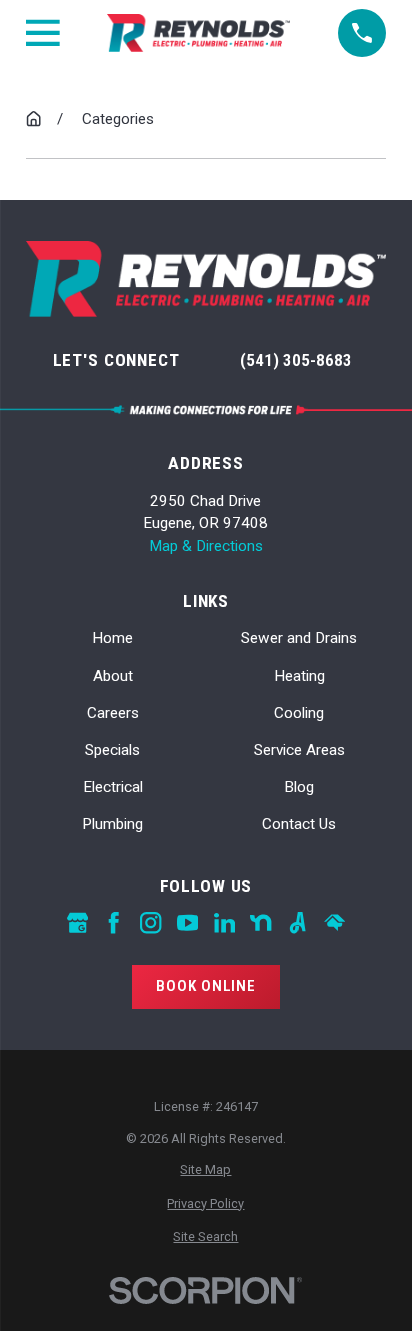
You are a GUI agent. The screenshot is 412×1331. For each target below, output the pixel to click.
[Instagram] (150, 922)
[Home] (198, 33)
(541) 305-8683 (296, 360)
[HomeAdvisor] (334, 922)
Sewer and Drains (299, 638)
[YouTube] (187, 922)
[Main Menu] (43, 33)
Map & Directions (206, 546)
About (113, 676)
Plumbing (112, 824)
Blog (299, 787)
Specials (112, 750)
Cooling (299, 713)
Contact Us (299, 824)
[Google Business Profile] (77, 922)
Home (112, 638)
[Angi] (297, 922)
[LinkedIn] (224, 922)
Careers (113, 713)
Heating (299, 676)
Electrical (113, 787)
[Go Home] (33, 118)
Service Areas (299, 750)
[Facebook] (113, 922)
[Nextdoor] (260, 922)
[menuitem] (206, 1169)
